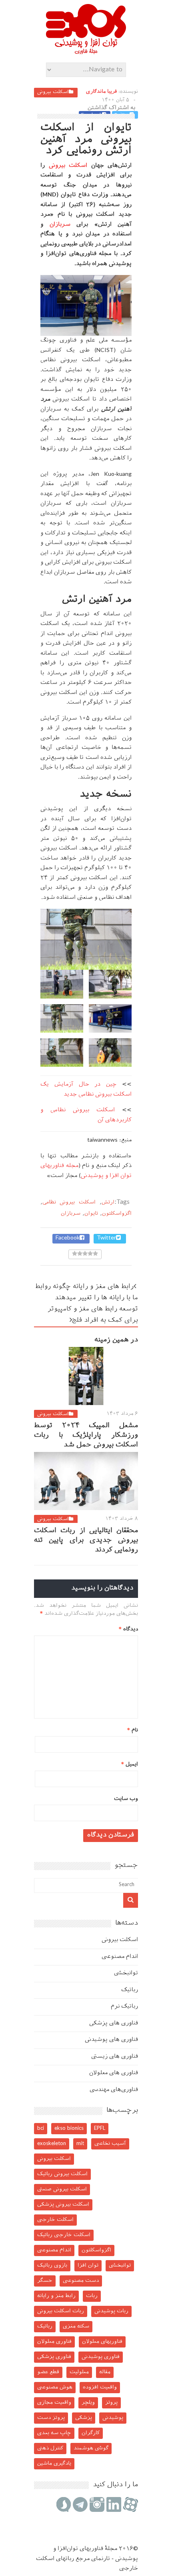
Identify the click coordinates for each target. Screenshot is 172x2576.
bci (41, 2128)
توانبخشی (126, 1973)
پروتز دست (51, 2418)
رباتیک (130, 1990)
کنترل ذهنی (50, 2448)
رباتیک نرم (124, 2007)
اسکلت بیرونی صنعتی (62, 2189)
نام (133, 1730)
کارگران (91, 2433)
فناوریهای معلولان (102, 2342)
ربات (92, 2296)
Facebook (68, 1238)
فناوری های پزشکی (114, 2023)
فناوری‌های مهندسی (114, 2090)
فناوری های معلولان (114, 2073)
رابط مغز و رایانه (56, 2296)
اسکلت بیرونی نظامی (69, 1202)
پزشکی (84, 2418)
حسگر (45, 2281)
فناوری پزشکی (54, 2357)
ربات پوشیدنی (111, 2311)
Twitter (106, 1238)
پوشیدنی (113, 2418)
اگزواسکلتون (117, 1214)
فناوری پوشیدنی (101, 2357)
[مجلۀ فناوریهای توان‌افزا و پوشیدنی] (86, 52)
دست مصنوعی (81, 2281)
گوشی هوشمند (91, 2448)
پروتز (111, 2403)
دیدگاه (128, 1629)
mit (80, 2144)
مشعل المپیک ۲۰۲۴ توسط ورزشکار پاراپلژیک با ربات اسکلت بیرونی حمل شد (86, 1436)
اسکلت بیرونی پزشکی (63, 2205)
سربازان (57, 225)
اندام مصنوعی (120, 1957)
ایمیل (130, 1764)
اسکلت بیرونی (53, 92)
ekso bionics (69, 2128)
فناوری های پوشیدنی (111, 2040)
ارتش (108, 1202)
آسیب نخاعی (110, 2144)
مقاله (105, 2372)
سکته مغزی (76, 2326)
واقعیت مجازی (54, 2403)
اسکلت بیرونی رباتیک (62, 2174)
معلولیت (79, 2372)
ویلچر (88, 2403)
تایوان (91, 1214)
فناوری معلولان (54, 2342)
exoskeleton (52, 2144)
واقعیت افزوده (100, 2387)
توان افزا (88, 2266)
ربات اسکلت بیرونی (61, 2311)
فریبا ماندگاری (101, 92)
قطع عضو (48, 2372)
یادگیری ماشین (54, 2464)
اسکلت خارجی (55, 2220)
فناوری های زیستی (115, 2057)
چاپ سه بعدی (54, 2433)
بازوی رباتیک (52, 2266)
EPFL (100, 2128)
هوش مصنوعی (55, 2387)
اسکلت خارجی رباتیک (64, 2235)
